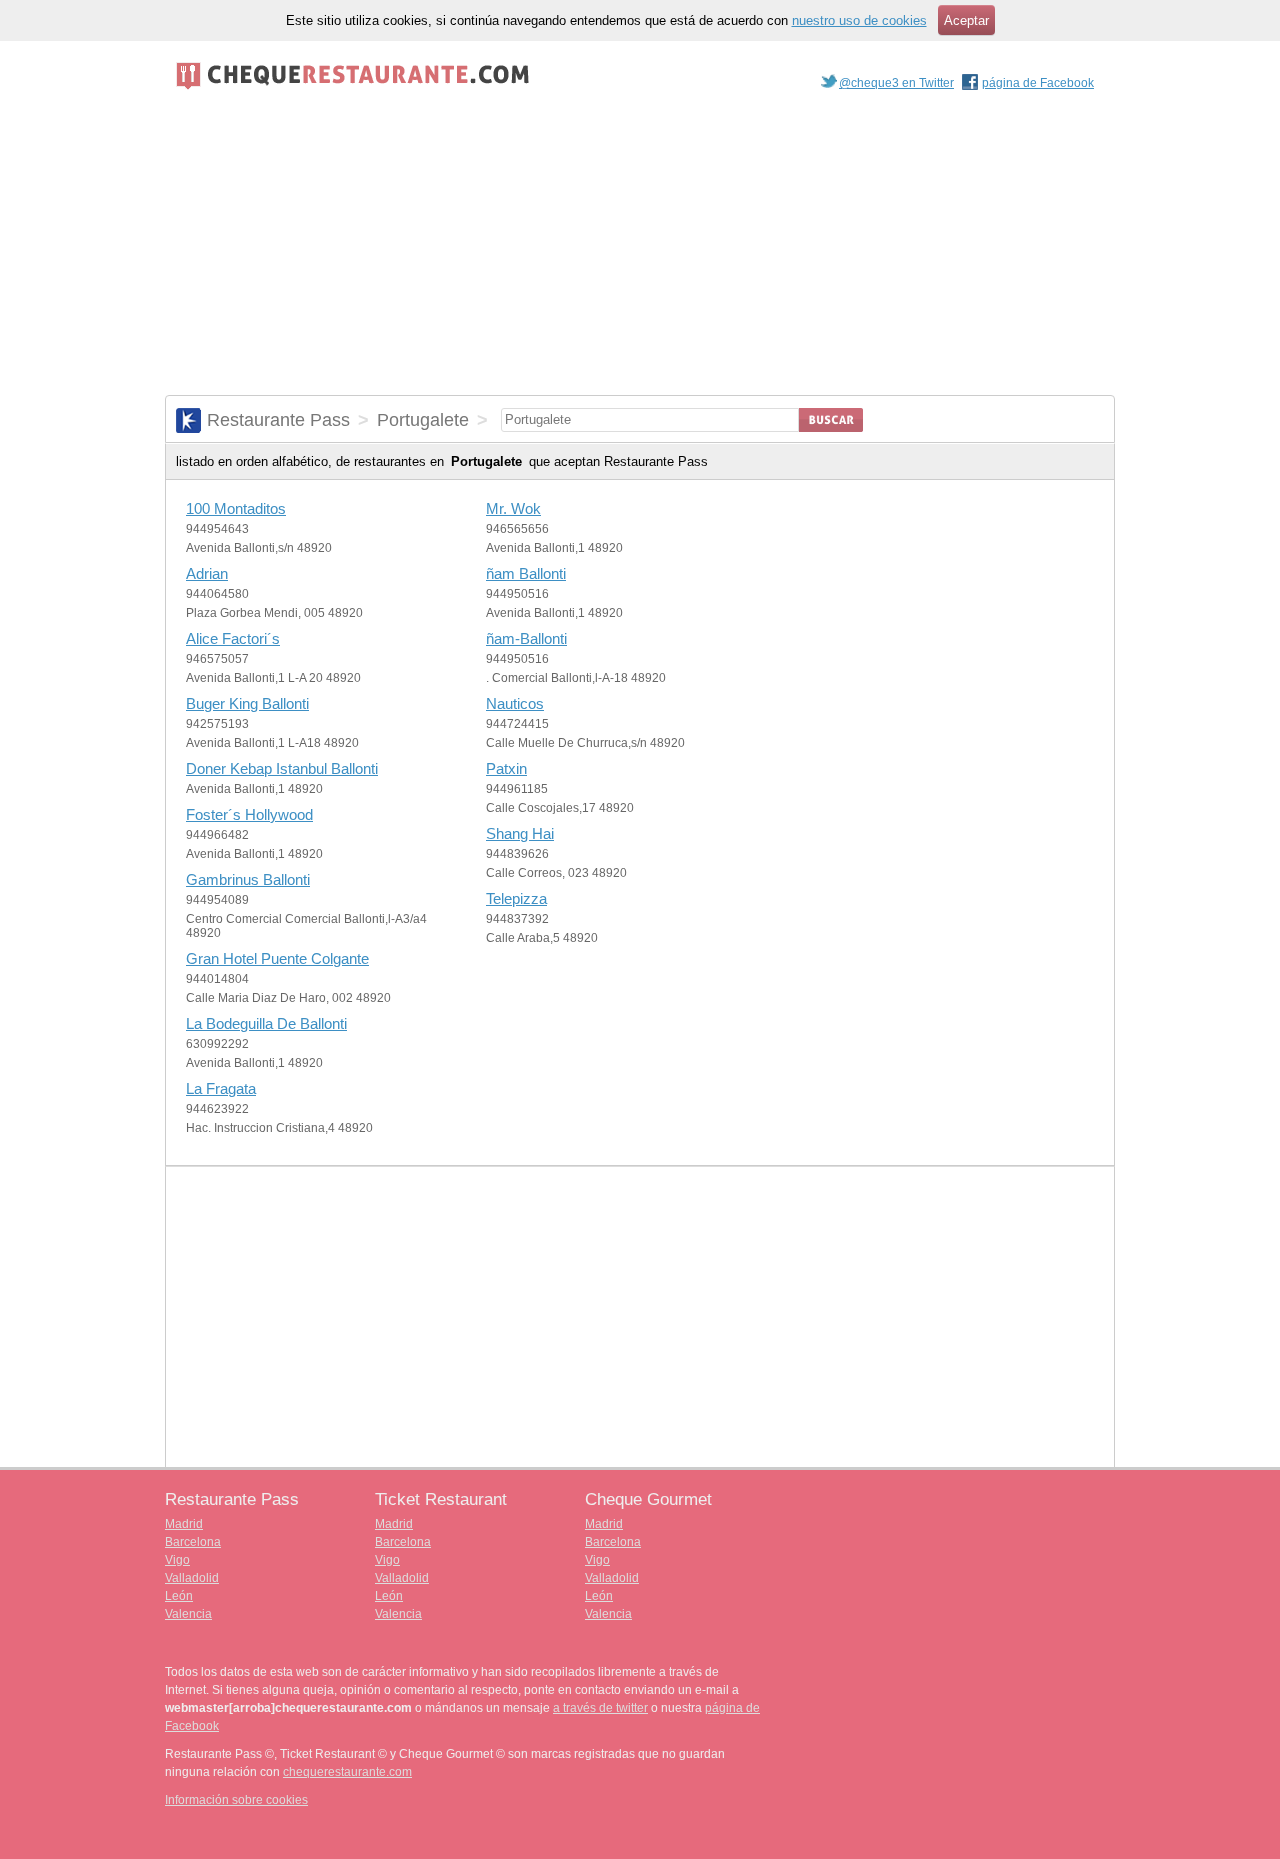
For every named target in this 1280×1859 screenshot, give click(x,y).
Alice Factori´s (233, 638)
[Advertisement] (640, 245)
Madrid (184, 1524)
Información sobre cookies (236, 1800)
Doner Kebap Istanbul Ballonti (282, 768)
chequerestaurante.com (347, 1772)
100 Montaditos (236, 508)
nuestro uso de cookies (859, 20)
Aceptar (966, 20)
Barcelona (193, 1542)
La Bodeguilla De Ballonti (266, 1023)
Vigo (177, 1560)
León (179, 1596)
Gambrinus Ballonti (248, 879)
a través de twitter (600, 1708)
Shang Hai (520, 833)
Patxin (506, 768)
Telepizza (516, 898)
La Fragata (221, 1088)
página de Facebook (1038, 83)
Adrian (207, 573)
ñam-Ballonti (526, 638)
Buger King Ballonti (247, 703)
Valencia (188, 1614)
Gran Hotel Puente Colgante (277, 958)
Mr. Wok (513, 508)
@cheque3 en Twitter (896, 83)
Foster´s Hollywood (249, 814)
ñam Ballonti (526, 573)
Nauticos (515, 703)
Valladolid (192, 1578)
